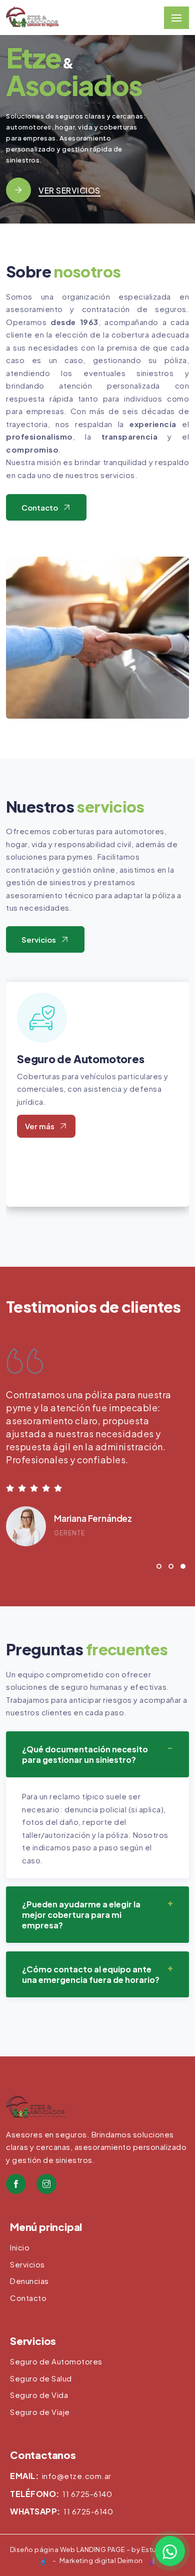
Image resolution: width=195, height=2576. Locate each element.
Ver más (40, 1126)
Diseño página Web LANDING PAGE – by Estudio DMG (98, 2549)
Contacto (40, 507)
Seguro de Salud (41, 2378)
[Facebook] (16, 2184)
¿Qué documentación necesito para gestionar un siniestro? (85, 1754)
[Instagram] (46, 2184)
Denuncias (29, 2281)
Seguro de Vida (39, 2395)
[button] (159, 1568)
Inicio (20, 2247)
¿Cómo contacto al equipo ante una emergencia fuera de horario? (91, 1974)
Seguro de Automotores (80, 1059)
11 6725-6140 (87, 2494)
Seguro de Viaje (40, 2412)
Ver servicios (69, 190)
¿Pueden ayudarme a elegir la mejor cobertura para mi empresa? (81, 1915)
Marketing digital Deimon (101, 2560)
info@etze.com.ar (77, 2476)
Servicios (39, 939)
